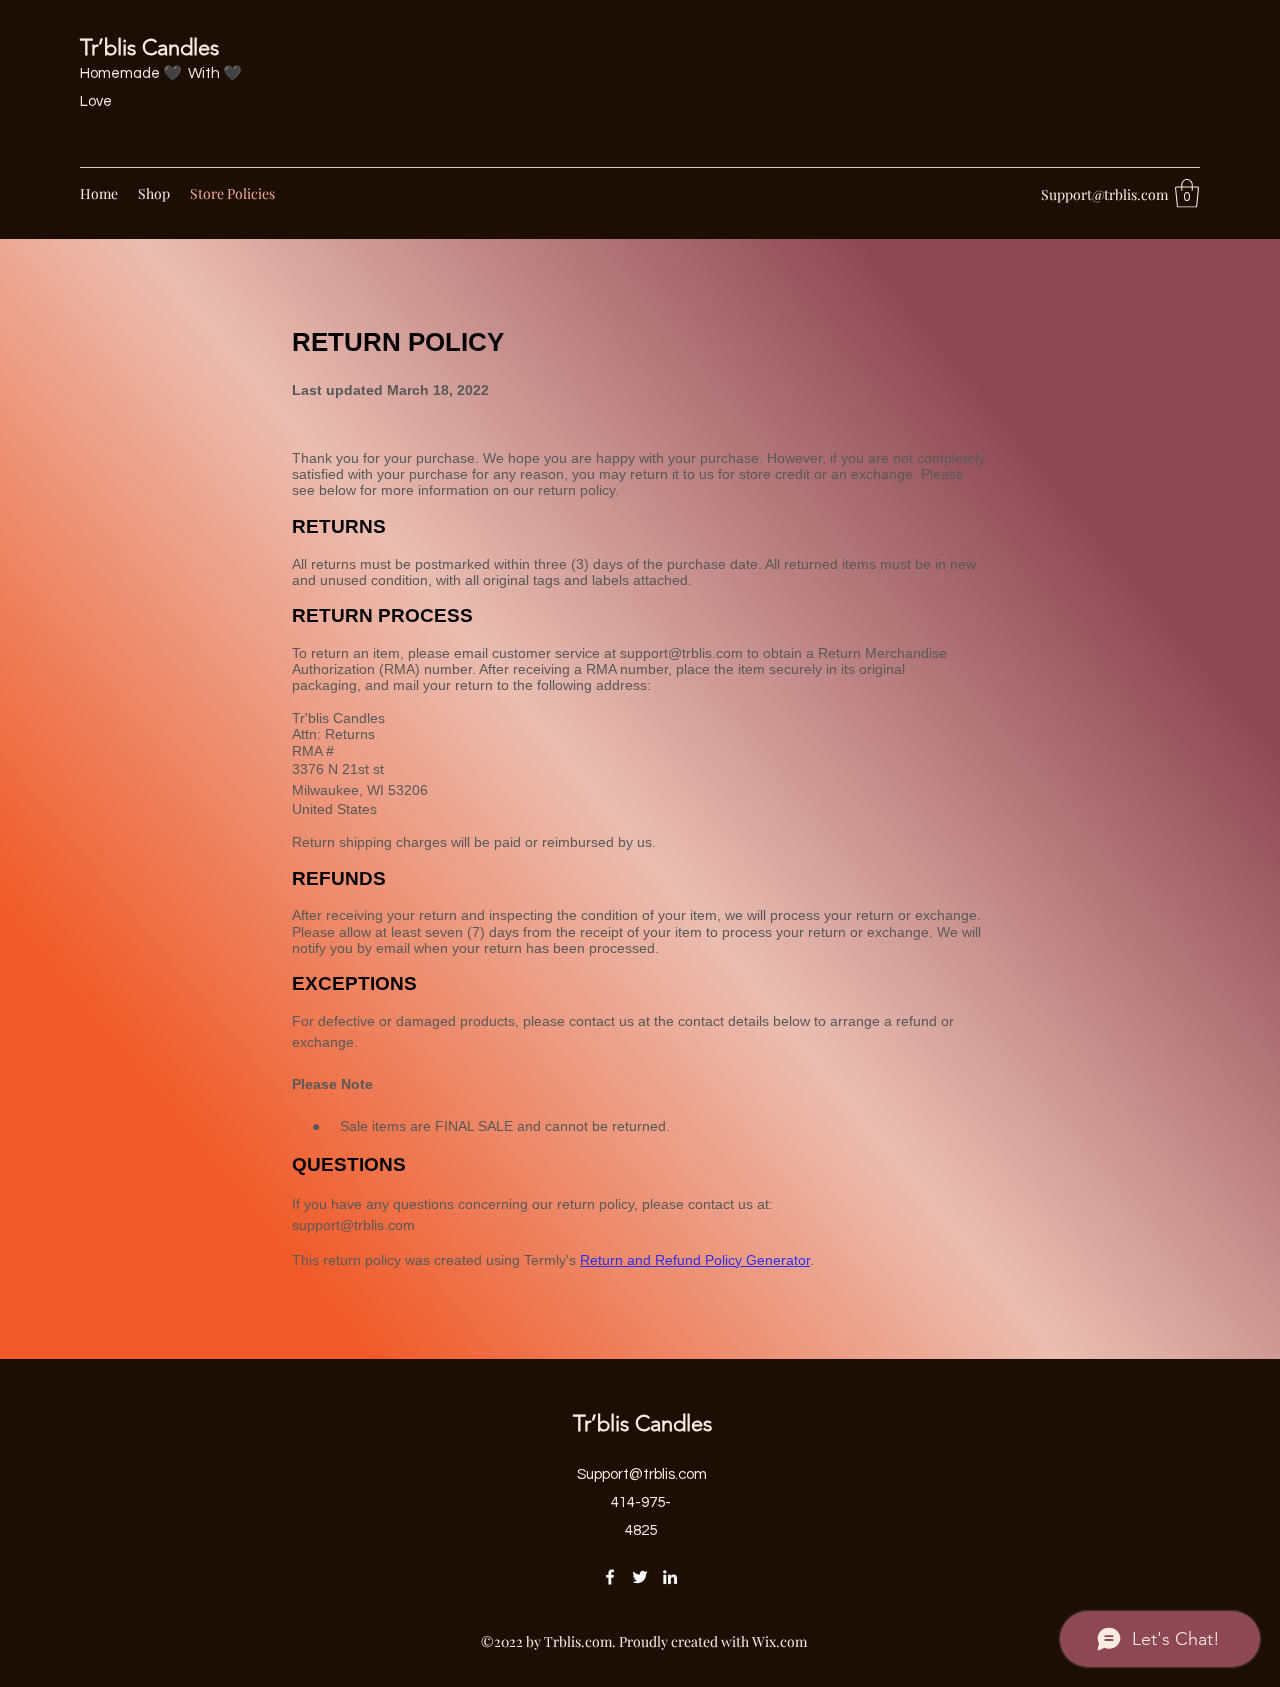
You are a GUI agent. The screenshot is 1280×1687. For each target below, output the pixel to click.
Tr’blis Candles (149, 47)
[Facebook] (610, 1577)
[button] (1187, 193)
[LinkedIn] (670, 1577)
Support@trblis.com (1104, 194)
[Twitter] (640, 1577)
